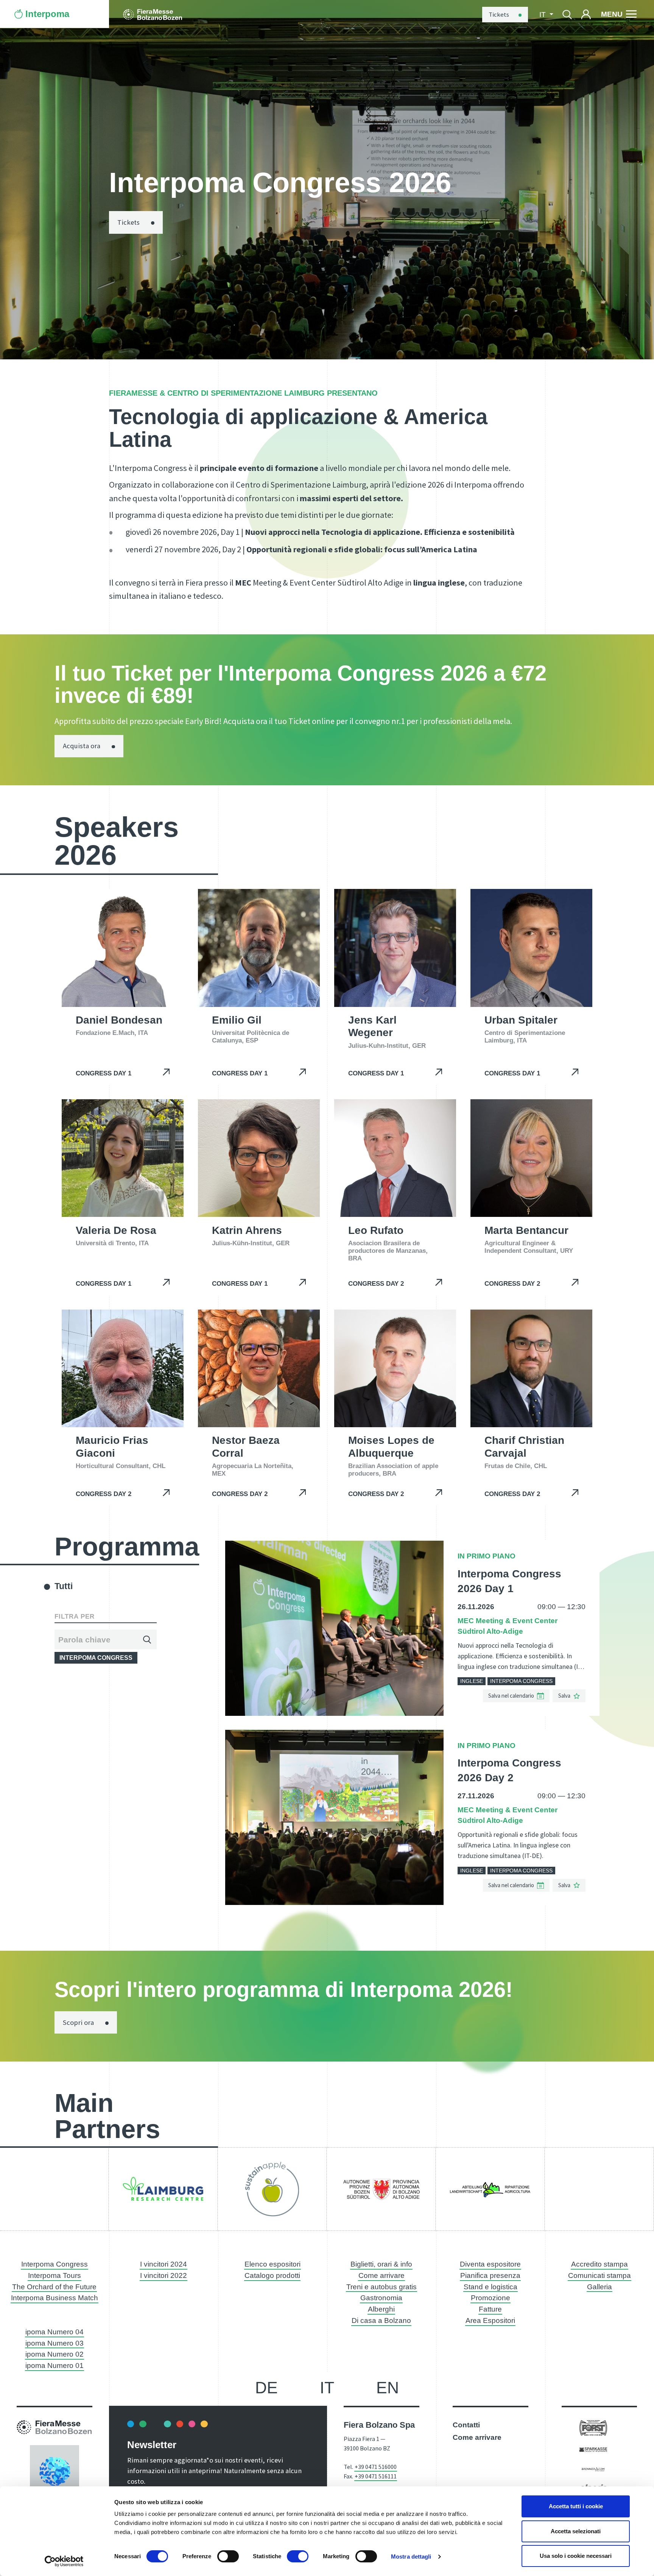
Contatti (466, 2425)
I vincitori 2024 (163, 2264)
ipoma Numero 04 (54, 2332)
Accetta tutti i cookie (576, 2506)
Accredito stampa (599, 2264)
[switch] (228, 2556)
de (266, 2388)
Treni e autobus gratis (381, 2287)
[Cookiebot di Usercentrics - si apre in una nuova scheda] (64, 2561)
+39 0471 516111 (376, 2476)
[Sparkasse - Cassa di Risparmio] (593, 2449)
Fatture (490, 2309)
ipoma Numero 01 (54, 2365)
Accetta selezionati (576, 2531)
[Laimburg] (163, 2189)
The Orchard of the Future (54, 2287)
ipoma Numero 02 (54, 2354)
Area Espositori (490, 2320)
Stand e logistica (490, 2287)
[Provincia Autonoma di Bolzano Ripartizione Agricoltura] (490, 2189)
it (327, 2388)
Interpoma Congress (54, 2264)
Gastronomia (381, 2298)
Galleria (599, 2287)
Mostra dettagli (411, 2557)
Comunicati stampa (599, 2275)
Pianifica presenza (490, 2275)
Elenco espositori (272, 2264)
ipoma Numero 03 (54, 2343)
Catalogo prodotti (272, 2275)
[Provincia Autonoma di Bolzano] (381, 2189)
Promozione (490, 2298)
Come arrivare (381, 2275)
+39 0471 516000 (376, 2467)
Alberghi (381, 2309)
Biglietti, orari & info (381, 2264)
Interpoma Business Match (54, 2298)
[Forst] (593, 2428)
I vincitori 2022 (163, 2275)
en (388, 2388)
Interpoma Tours (54, 2275)
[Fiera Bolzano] (153, 14)
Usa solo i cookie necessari (576, 2556)
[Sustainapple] (272, 2189)
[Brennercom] (593, 2469)
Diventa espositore (490, 2264)
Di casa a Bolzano (381, 2320)
